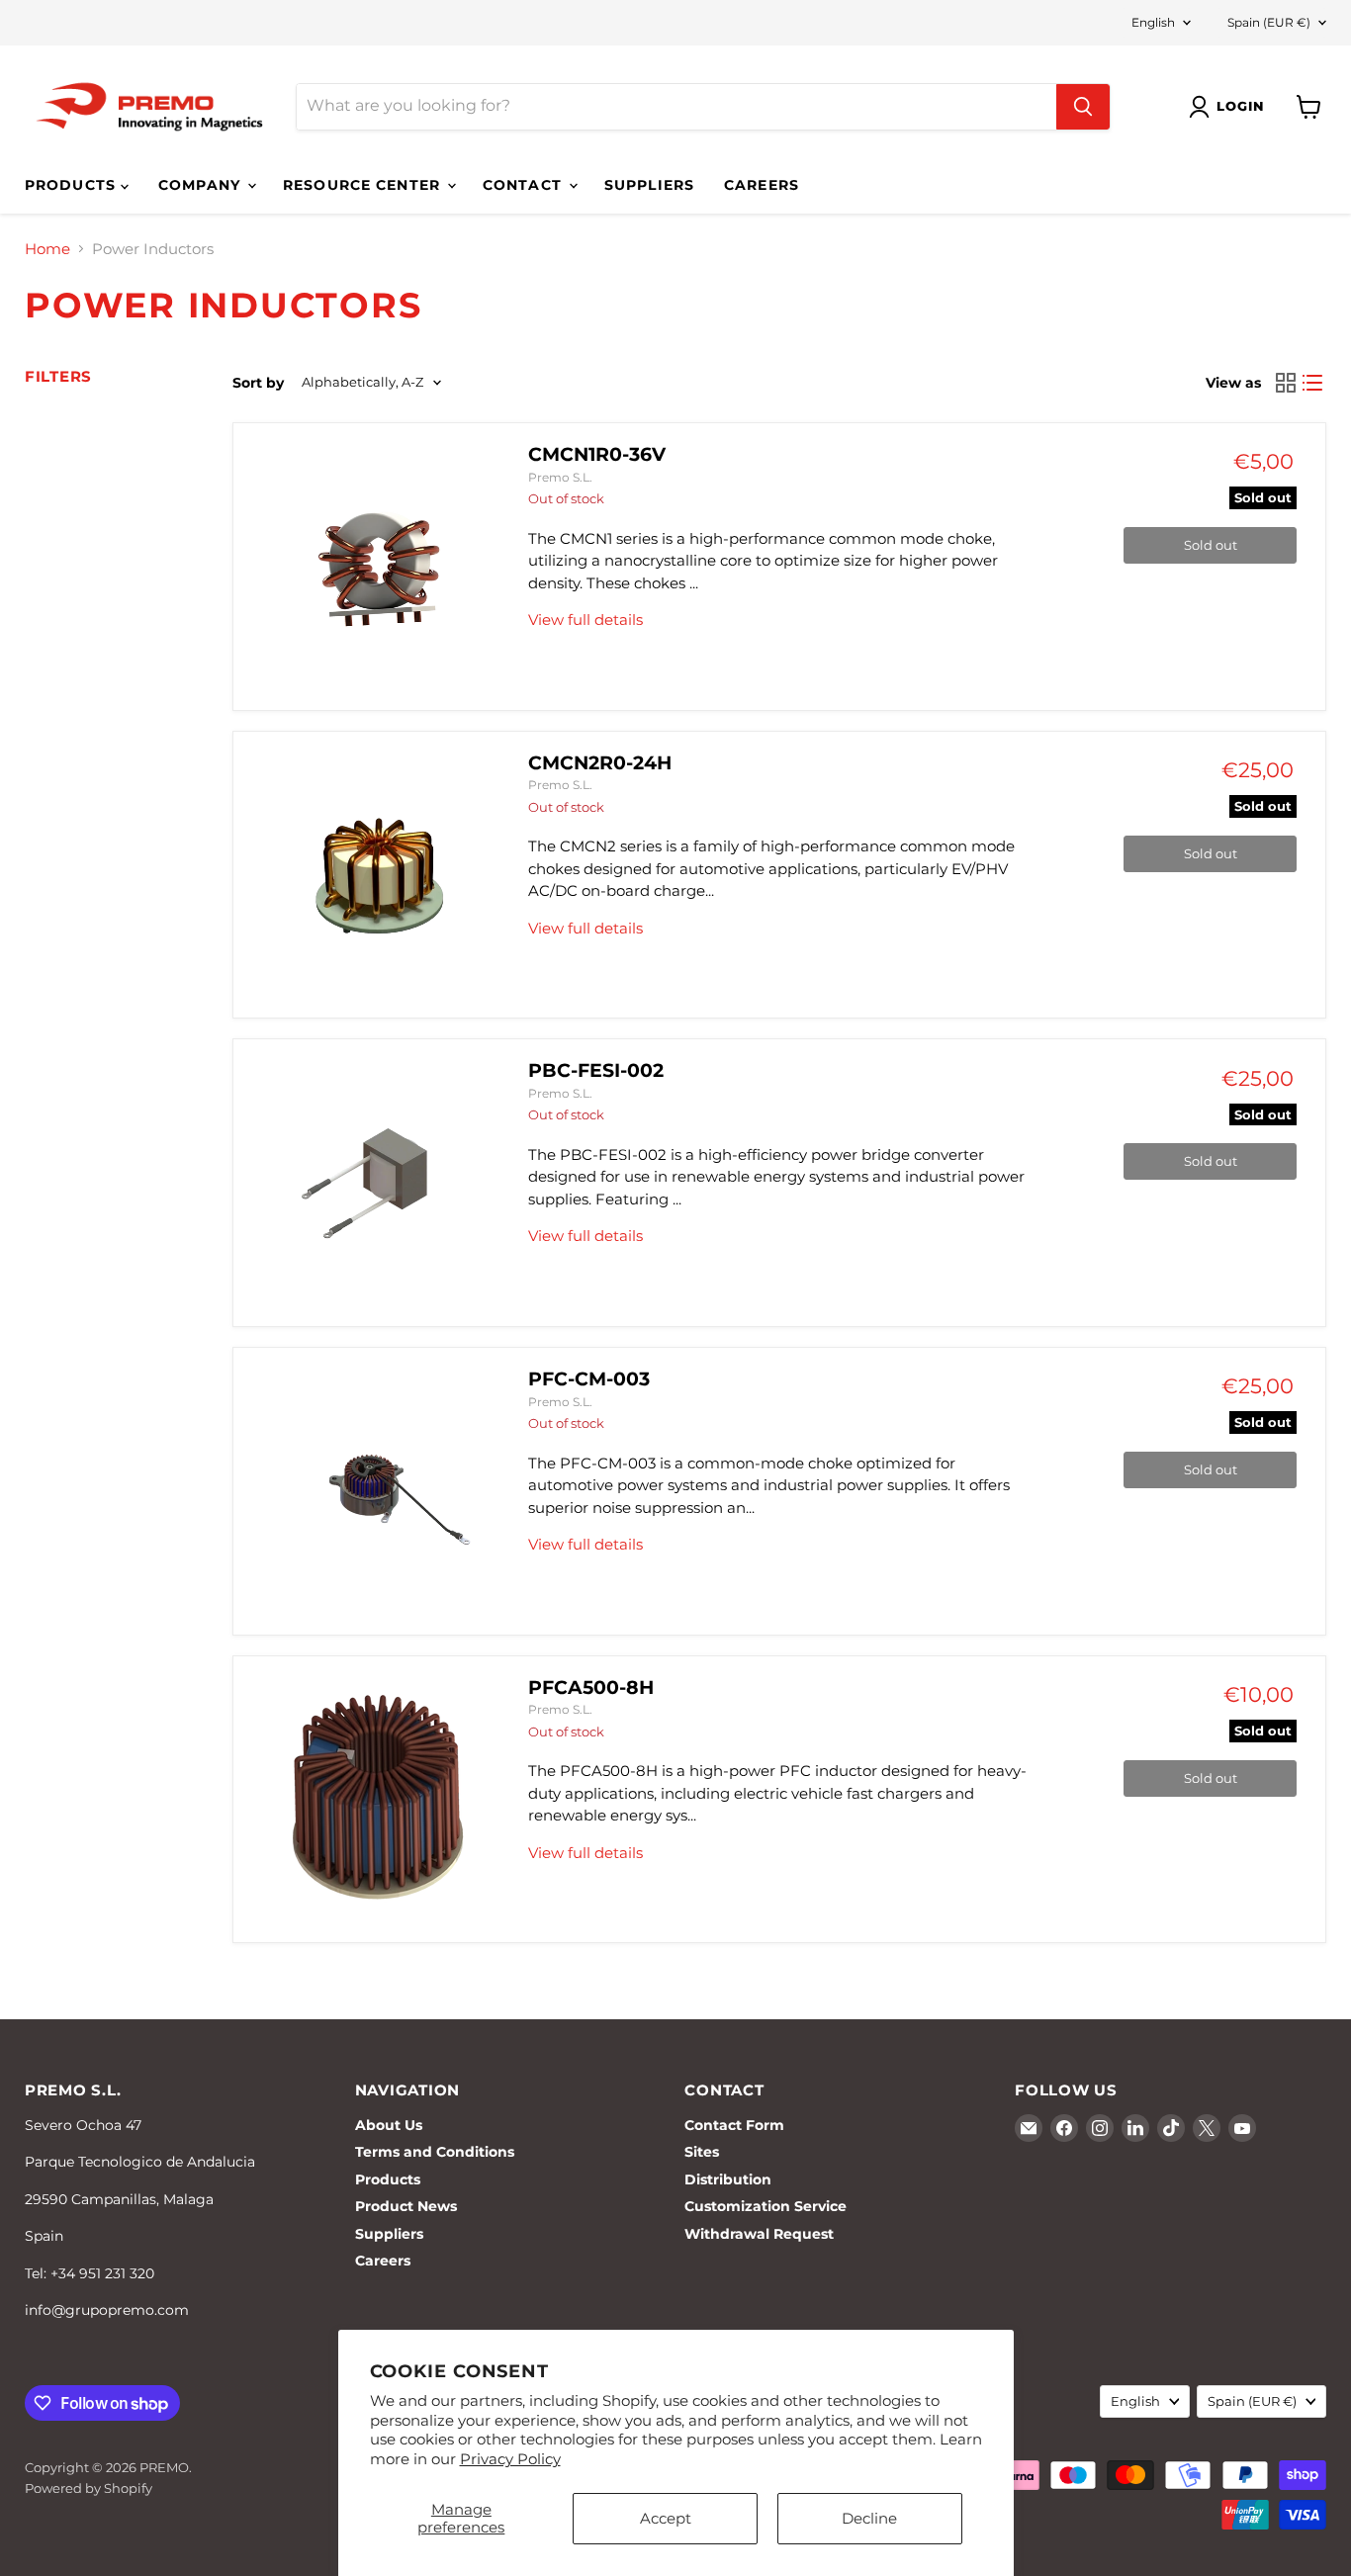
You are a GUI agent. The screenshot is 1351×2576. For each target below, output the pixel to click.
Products (73, 185)
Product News (406, 2206)
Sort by (258, 383)
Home (47, 249)
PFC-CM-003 (589, 1379)
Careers (762, 185)
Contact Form (734, 2125)
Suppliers (649, 185)
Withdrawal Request (759, 2234)
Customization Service (766, 2206)
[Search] (1083, 107)
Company (202, 185)
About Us (389, 2125)
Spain (1269, 22)
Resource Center (364, 185)
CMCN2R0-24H (600, 763)
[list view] (1313, 383)
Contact (525, 185)
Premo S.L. (560, 477)
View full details (585, 620)
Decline (869, 2518)
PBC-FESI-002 (596, 1070)
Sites (702, 2152)
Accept (666, 2518)
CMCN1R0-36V (597, 454)
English (1153, 22)
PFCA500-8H (591, 1688)
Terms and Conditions (435, 2152)
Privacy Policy (510, 2459)
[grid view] (1286, 383)
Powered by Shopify (89, 2488)
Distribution (728, 2179)
